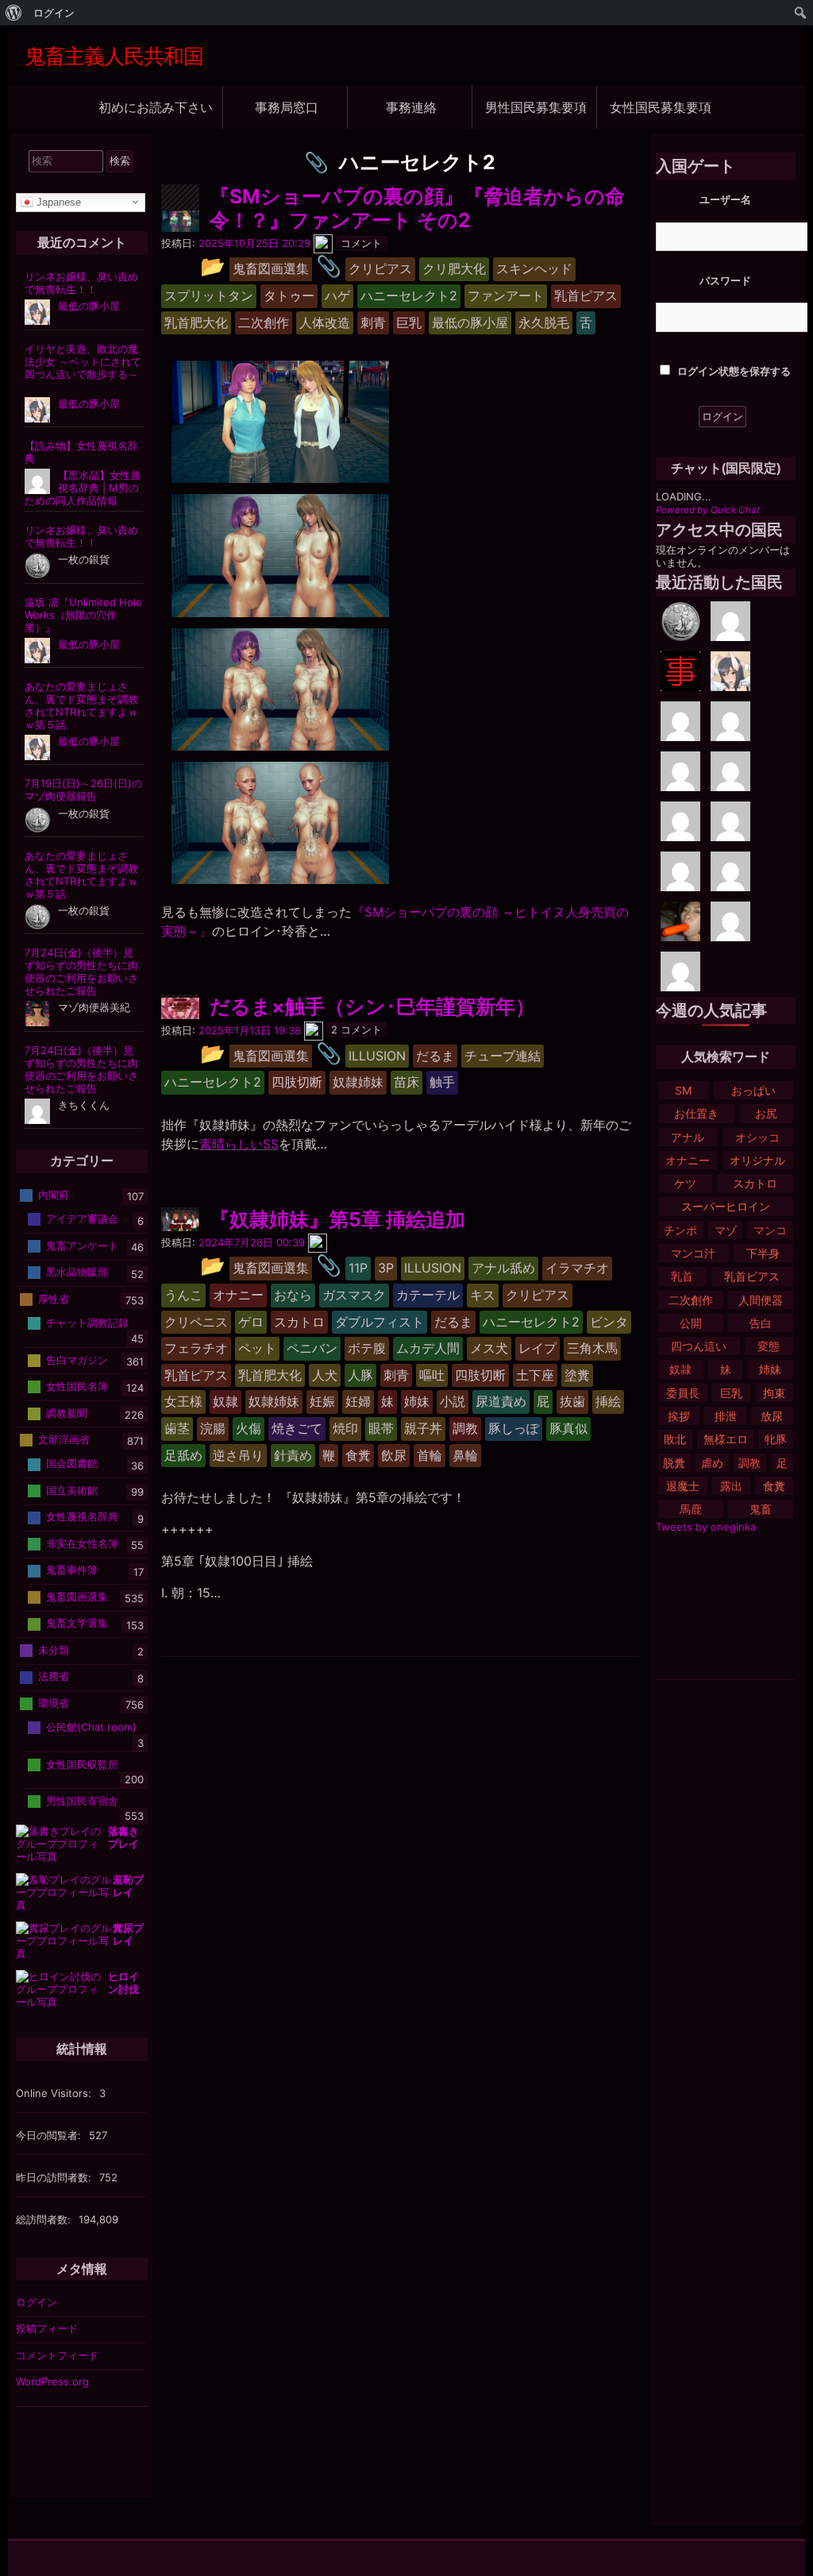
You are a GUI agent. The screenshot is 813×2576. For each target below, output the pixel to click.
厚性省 (54, 1299)
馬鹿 (691, 1509)
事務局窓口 (287, 107)
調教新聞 (67, 1412)
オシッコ (757, 1137)
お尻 (766, 1113)
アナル (688, 1137)
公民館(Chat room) (91, 1727)
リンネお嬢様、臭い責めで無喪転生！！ (81, 283)
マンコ (770, 1230)
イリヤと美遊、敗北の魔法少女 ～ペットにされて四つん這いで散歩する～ (83, 361)
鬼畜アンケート (82, 1246)
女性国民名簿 (77, 1386)
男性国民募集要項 (536, 107)
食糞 (774, 1486)
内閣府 (54, 1195)
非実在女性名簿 (82, 1543)
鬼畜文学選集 (77, 1623)
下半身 (763, 1253)
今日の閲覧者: (50, 2135)
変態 (769, 1346)
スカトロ (755, 1183)
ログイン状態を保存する (733, 371)
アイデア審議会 (82, 1218)
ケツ (685, 1183)
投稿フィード (47, 2328)
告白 (761, 1323)
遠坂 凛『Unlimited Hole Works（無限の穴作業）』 (83, 615)
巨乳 (731, 1393)
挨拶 (679, 1416)
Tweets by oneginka (706, 1527)
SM (683, 1090)
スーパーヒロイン (726, 1206)
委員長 (683, 1393)
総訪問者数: (45, 2219)
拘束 (774, 1393)
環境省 (54, 1703)
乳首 (682, 1276)
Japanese (57, 201)
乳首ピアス (752, 1276)
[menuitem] (14, 13)
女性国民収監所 (82, 1763)
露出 (731, 1486)
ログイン (37, 2302)
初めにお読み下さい (156, 107)
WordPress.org (52, 2381)
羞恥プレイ (128, 1886)
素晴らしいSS (239, 1144)
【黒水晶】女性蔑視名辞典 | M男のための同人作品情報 (83, 488)
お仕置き (696, 1113)
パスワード (725, 280)
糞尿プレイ (128, 1934)
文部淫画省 (64, 1439)
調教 (749, 1463)
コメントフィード (57, 2355)
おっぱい (753, 1090)
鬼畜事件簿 (72, 1570)
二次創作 (691, 1300)
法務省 (54, 1676)
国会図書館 (72, 1463)
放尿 (772, 1416)
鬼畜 (761, 1509)
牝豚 (776, 1439)
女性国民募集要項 (661, 107)
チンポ (680, 1230)
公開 (691, 1323)
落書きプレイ (123, 1837)
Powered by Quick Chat (708, 510)
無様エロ (726, 1439)
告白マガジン (77, 1359)
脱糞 (674, 1463)
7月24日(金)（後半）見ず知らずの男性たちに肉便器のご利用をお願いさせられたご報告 (81, 971)
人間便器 (761, 1300)
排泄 (726, 1416)
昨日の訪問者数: (55, 2177)
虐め (712, 1463)
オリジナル (757, 1160)
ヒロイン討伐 (123, 1983)
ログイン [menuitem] (54, 13)
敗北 (675, 1439)
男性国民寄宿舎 (82, 1800)
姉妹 (770, 1369)
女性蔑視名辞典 (82, 1516)
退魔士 (683, 1486)
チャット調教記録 (87, 1323)
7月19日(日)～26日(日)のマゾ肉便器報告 (83, 790)
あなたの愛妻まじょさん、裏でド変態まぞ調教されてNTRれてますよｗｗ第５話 (81, 705)
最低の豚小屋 (89, 306)
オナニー (688, 1160)
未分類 (54, 1650)
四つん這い (699, 1346)
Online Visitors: (55, 2093)
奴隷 (680, 1369)
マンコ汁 (693, 1253)
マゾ (726, 1230)
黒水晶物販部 (77, 1272)
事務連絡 (411, 107)
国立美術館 (72, 1490)
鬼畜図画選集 (77, 1597)
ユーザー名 (725, 199)
